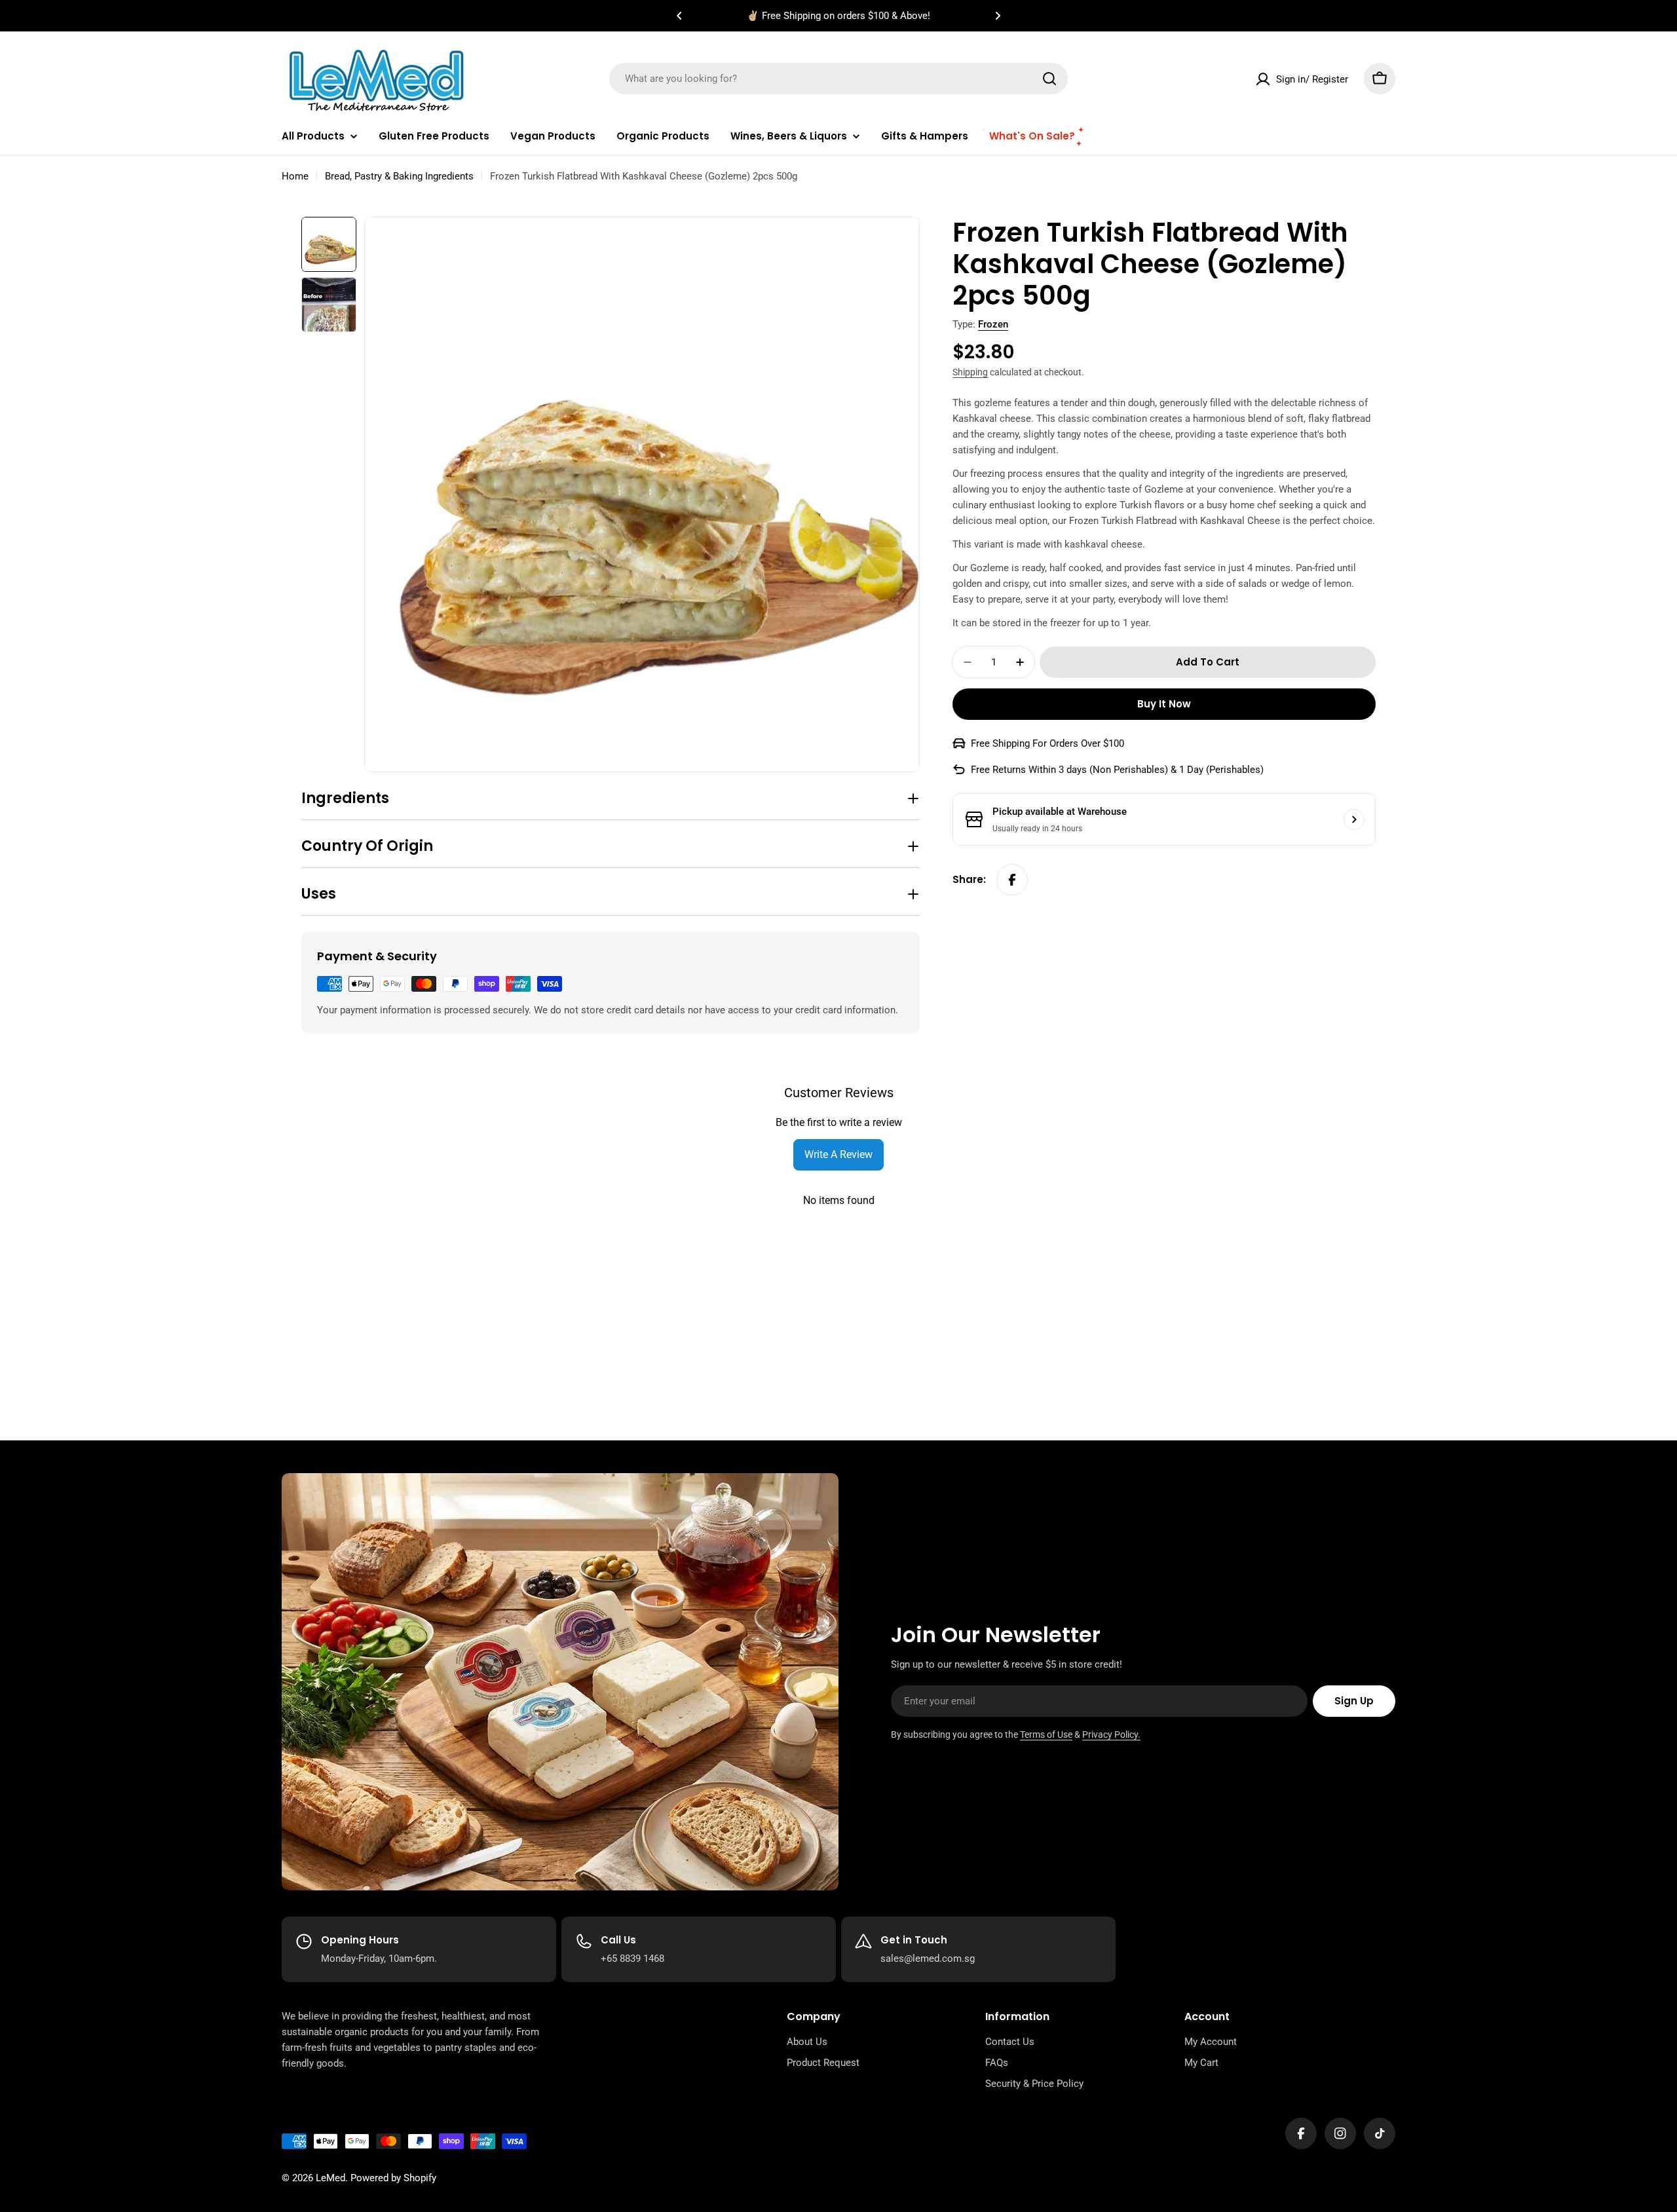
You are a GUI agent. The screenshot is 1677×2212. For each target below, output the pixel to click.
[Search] (1049, 79)
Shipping (970, 372)
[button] (679, 16)
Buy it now (1164, 704)
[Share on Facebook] (1012, 880)
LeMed (330, 2178)
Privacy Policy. (1111, 1734)
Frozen (993, 324)
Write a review (838, 1154)
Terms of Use (1046, 1734)
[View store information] (1354, 819)
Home (295, 176)
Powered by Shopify (393, 2178)
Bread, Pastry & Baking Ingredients (399, 176)
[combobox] (838, 79)
